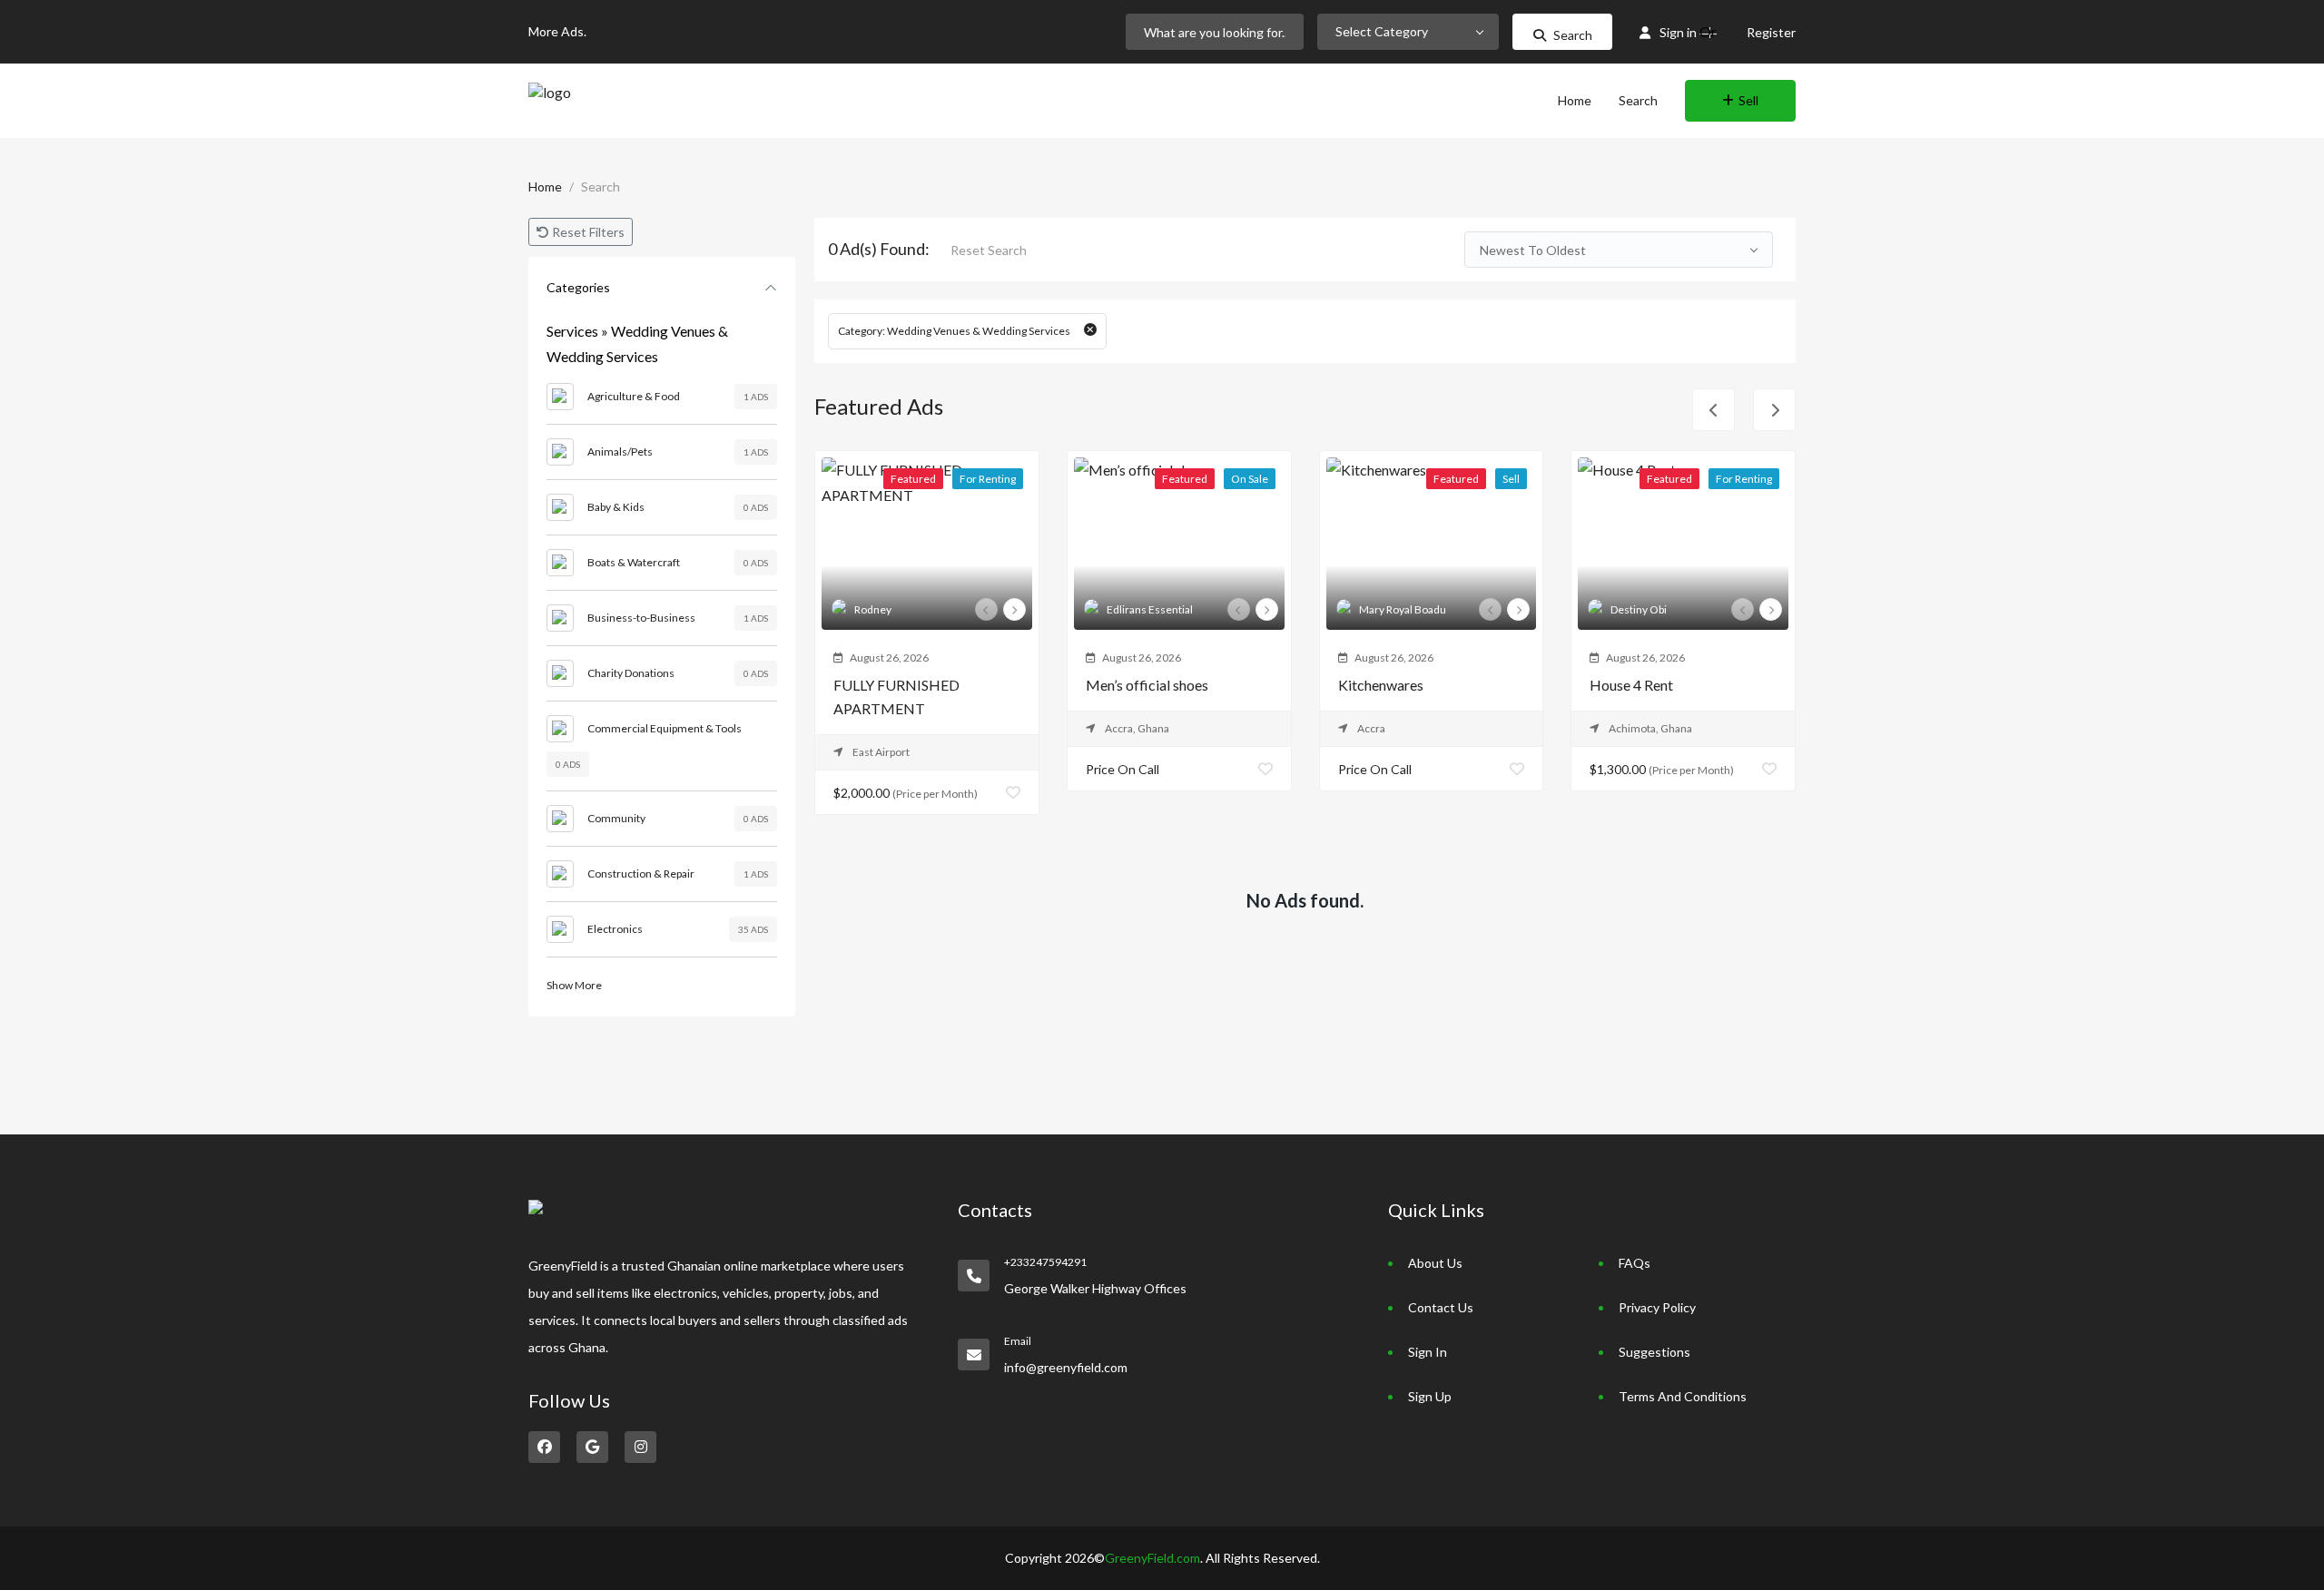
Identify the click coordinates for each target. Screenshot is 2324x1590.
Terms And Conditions (1683, 1396)
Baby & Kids (616, 507)
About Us (1435, 1263)
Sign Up (1430, 1396)
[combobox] (1408, 32)
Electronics (615, 929)
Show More (574, 985)
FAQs (1635, 1263)
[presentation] (986, 609)
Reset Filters (587, 232)
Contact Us (1441, 1307)
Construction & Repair (641, 874)
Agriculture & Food (634, 396)
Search (1573, 35)
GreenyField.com (1152, 1558)
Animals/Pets (620, 451)
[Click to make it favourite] (1013, 792)
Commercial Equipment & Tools (665, 728)
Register (1771, 32)
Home (1575, 100)
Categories (578, 287)
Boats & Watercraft (634, 562)
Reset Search (989, 250)
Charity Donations (631, 673)
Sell (1748, 100)
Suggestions (1654, 1352)
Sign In (1428, 1352)
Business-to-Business (641, 618)
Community (616, 818)
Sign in (1678, 32)
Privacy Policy (1657, 1307)
